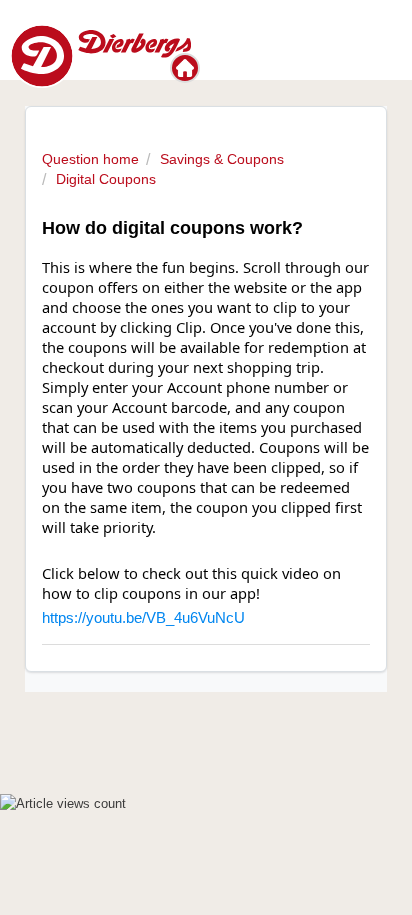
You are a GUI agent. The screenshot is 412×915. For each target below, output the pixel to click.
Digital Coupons (106, 179)
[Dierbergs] (187, 68)
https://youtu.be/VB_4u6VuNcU (143, 618)
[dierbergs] (100, 54)
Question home (90, 159)
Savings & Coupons (222, 159)
